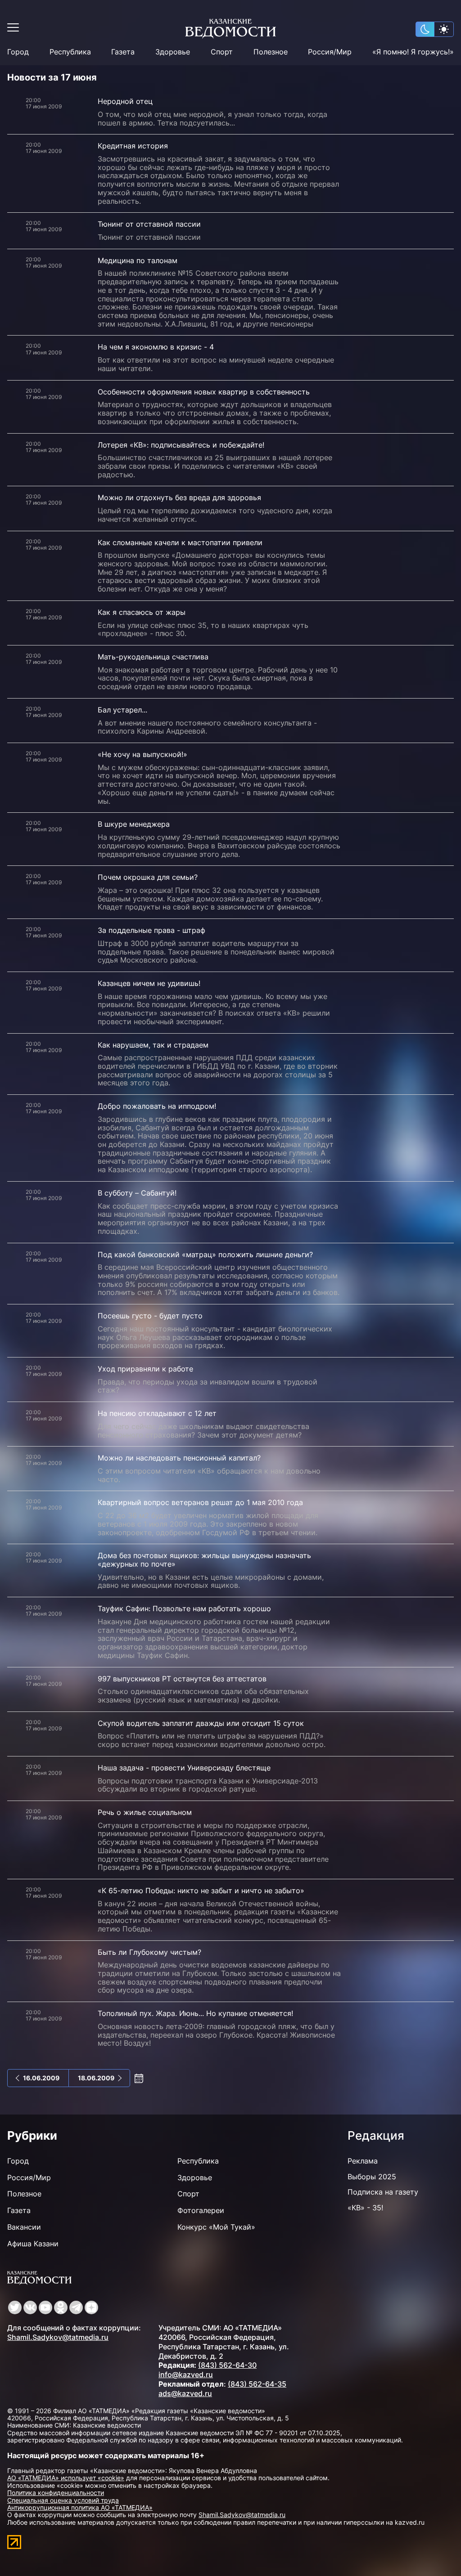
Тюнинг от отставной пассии (149, 224)
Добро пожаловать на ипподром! (157, 1106)
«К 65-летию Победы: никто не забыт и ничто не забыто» (201, 1891)
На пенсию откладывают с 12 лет (157, 1413)
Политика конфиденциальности (56, 2493)
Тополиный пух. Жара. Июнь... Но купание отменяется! (195, 2013)
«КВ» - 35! (365, 2208)
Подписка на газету (383, 2192)
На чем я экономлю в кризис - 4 (156, 347)
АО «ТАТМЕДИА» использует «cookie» (66, 2478)
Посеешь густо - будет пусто (150, 1316)
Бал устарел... (122, 710)
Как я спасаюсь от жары (142, 612)
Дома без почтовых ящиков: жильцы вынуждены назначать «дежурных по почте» (204, 1560)
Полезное (271, 52)
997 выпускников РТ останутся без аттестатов (182, 1679)
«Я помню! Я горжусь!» (413, 52)
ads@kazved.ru (185, 2393)
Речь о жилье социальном (145, 1812)
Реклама (363, 2161)
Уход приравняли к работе (145, 1369)
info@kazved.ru (186, 2374)
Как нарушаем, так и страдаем (153, 1045)
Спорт (222, 52)
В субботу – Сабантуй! (137, 1193)
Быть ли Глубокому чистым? (149, 1952)
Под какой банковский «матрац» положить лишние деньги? (205, 1254)
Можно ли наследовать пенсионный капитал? (179, 1458)
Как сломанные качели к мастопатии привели (180, 542)
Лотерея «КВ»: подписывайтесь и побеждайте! (181, 445)
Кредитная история (133, 146)
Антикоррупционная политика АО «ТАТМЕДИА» (80, 2507)
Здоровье (173, 52)
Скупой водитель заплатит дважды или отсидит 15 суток (201, 1723)
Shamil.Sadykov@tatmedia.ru (58, 2337)
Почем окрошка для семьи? (148, 877)
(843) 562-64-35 (257, 2384)
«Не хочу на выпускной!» (142, 754)
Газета (123, 52)
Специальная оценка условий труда (63, 2500)
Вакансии (24, 2227)
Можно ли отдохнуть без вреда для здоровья (179, 497)
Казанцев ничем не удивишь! (149, 983)
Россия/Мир (330, 52)
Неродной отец (125, 101)
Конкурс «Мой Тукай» (216, 2227)
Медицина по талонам (138, 260)
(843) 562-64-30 (227, 2365)
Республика (70, 52)
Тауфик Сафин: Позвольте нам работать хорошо (184, 1608)
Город (18, 52)
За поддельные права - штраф (151, 930)
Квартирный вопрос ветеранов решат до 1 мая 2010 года (200, 1502)
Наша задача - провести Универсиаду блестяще (184, 1768)
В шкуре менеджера (134, 824)
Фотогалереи (201, 2210)
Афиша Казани (33, 2244)
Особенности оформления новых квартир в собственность (204, 392)
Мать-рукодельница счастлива (153, 657)
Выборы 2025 (372, 2177)
